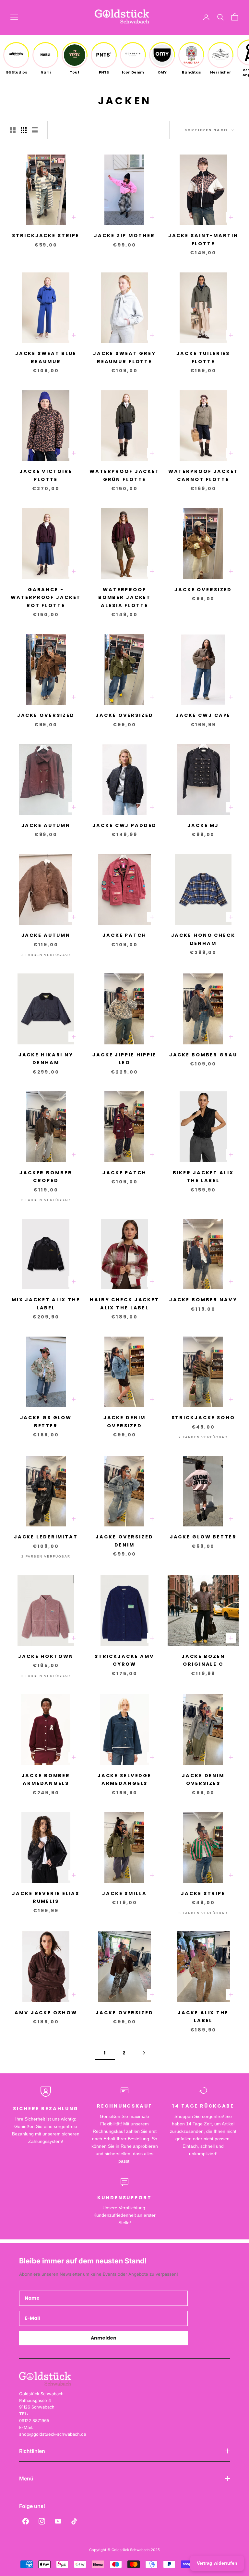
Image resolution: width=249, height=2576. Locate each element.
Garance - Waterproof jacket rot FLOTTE (46, 598)
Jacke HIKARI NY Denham (46, 1059)
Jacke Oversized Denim (124, 1541)
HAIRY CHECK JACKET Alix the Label (124, 1304)
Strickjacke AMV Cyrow (124, 1660)
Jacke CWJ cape (203, 715)
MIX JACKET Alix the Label (46, 1304)
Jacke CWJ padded (124, 825)
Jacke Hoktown (46, 1656)
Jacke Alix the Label (203, 2017)
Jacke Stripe (203, 1893)
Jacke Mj (203, 825)
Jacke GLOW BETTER (203, 1537)
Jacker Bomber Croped (46, 1177)
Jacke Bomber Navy (203, 1300)
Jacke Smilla (124, 1893)
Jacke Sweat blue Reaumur (46, 357)
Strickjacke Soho (203, 1418)
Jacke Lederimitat (46, 1537)
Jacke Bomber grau (203, 1055)
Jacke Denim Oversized (125, 1421)
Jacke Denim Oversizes (203, 1779)
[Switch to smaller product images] (24, 130)
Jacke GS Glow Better (46, 1421)
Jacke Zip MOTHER (124, 236)
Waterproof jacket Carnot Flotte (203, 475)
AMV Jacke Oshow (46, 2013)
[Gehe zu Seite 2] (144, 2053)
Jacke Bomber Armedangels (46, 1779)
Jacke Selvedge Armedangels (124, 1779)
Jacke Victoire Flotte (46, 475)
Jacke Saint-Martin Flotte (203, 239)
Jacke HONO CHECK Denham (203, 939)
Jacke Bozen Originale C (203, 1660)
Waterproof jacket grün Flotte (124, 475)
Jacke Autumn (46, 825)
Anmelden (104, 2338)
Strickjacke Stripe (46, 236)
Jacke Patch (124, 935)
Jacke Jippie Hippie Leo (124, 1059)
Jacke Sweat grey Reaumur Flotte (124, 357)
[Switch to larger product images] (13, 130)
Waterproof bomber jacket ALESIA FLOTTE (124, 598)
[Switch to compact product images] (35, 130)
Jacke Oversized (203, 590)
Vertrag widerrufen (217, 2563)
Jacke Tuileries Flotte (203, 357)
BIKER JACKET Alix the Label (203, 1177)
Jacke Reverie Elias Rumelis (46, 1897)
